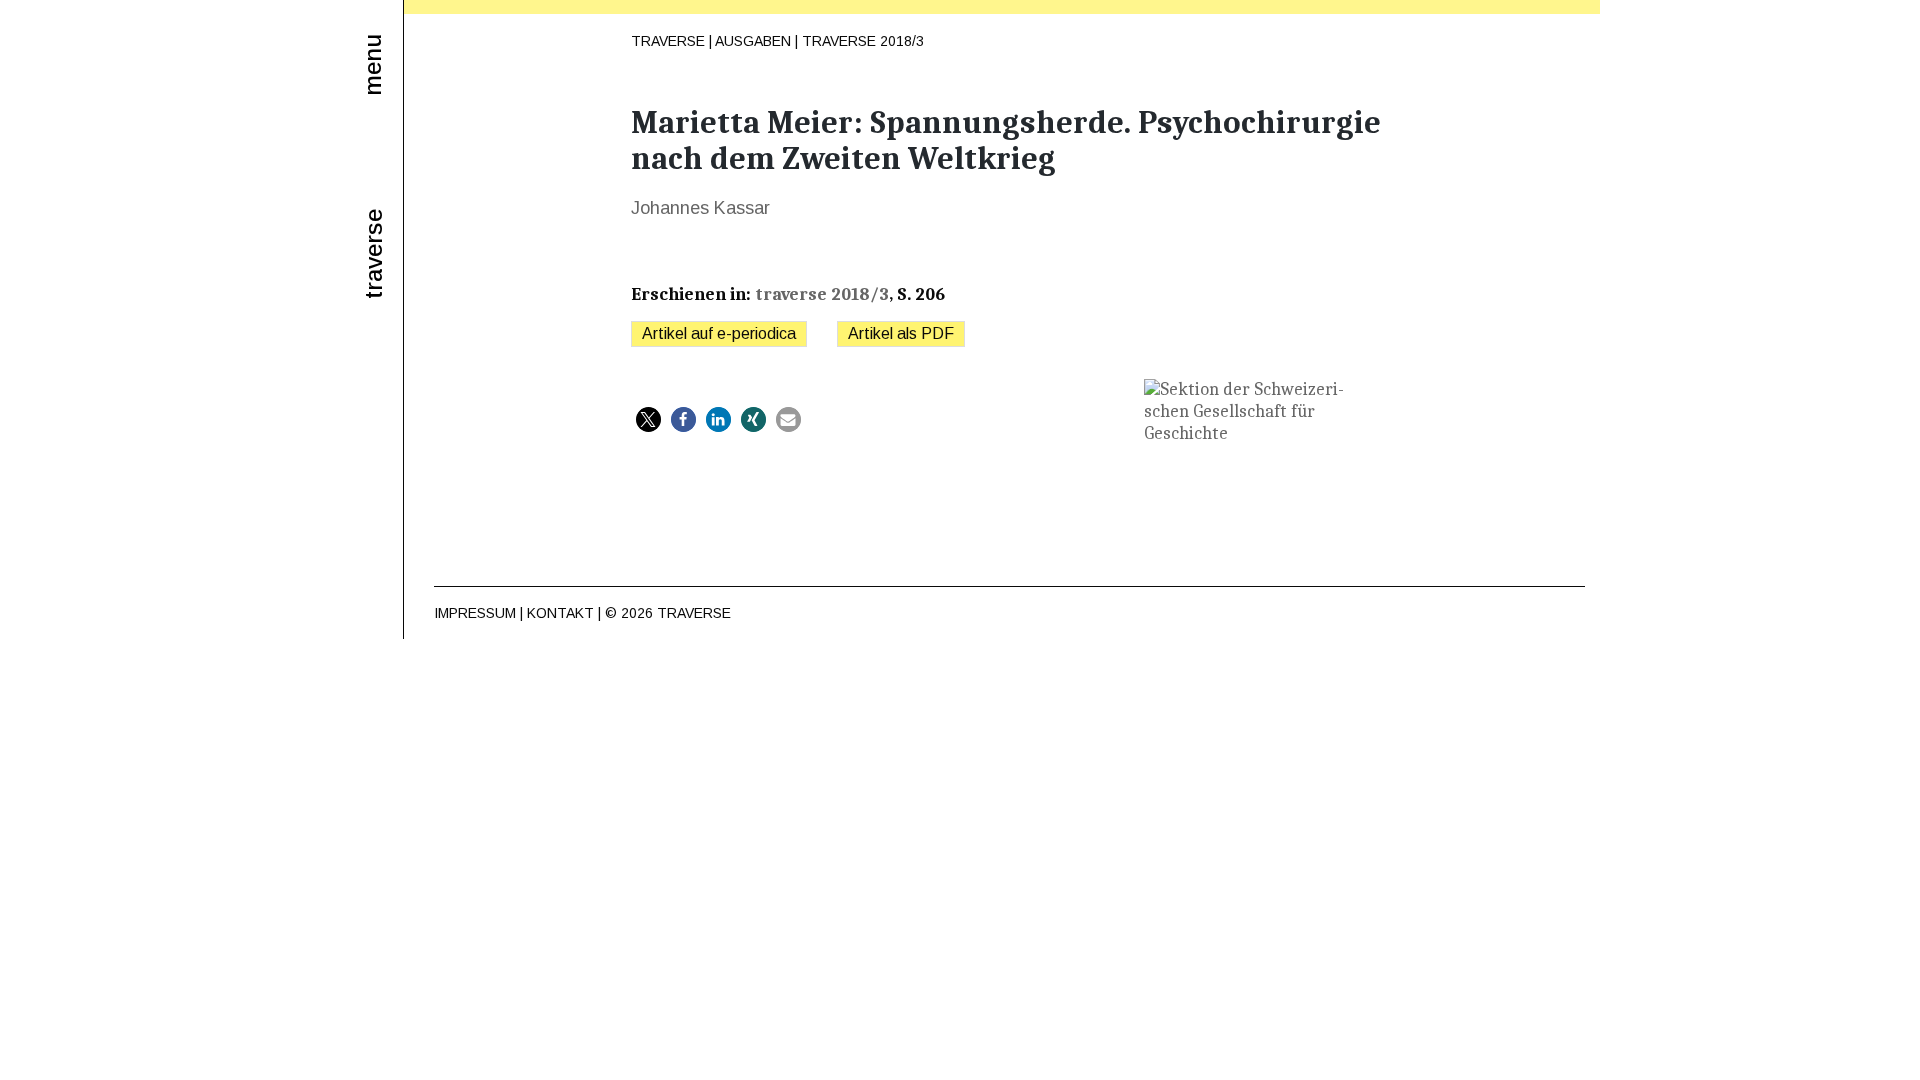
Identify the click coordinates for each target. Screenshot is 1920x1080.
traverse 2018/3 (863, 41)
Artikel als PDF (901, 333)
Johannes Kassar (700, 208)
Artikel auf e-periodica (719, 333)
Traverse (668, 41)
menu (372, 65)
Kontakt (560, 613)
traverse (374, 254)
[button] (648, 419)
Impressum (475, 613)
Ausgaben (753, 41)
